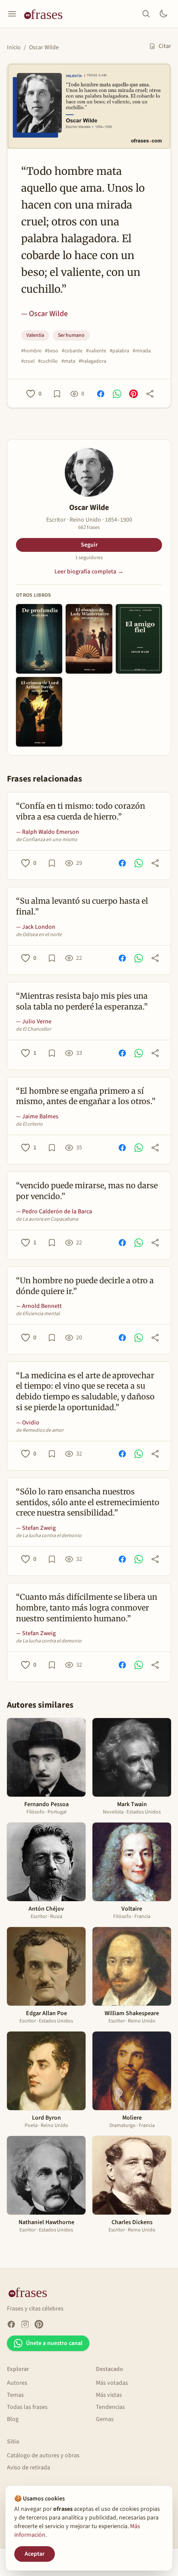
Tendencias (110, 2407)
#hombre (31, 351)
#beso (52, 351)
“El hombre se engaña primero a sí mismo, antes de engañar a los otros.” (86, 1096)
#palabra (119, 351)
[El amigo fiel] (139, 639)
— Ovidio (28, 1423)
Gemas (105, 2419)
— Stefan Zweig (36, 1528)
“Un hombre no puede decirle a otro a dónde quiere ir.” (85, 1286)
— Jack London (36, 927)
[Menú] (12, 14)
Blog (13, 2419)
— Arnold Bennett (39, 1306)
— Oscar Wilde (44, 314)
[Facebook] (11, 2324)
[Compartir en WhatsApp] (117, 394)
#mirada (142, 351)
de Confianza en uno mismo (47, 840)
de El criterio (29, 1124)
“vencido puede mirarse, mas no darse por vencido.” (87, 1191)
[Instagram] (25, 2324)
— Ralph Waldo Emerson (48, 832)
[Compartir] (150, 394)
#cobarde (72, 351)
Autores (17, 2383)
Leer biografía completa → (89, 572)
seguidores (89, 558)
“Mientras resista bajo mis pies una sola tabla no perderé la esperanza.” (82, 1001)
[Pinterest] (39, 2324)
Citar (165, 46)
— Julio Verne (34, 1022)
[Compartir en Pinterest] (133, 394)
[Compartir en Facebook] (101, 394)
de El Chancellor (33, 1029)
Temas (15, 2395)
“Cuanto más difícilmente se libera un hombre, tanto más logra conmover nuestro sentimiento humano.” (87, 1608)
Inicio (14, 47)
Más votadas (112, 2383)
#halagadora (92, 361)
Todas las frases (27, 2407)
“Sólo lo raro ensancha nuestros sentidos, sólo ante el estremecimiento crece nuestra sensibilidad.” (88, 1502)
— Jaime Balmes (37, 1117)
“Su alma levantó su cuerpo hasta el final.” (82, 906)
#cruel (28, 361)
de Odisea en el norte (39, 935)
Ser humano (71, 335)
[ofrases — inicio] (47, 14)
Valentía (35, 335)
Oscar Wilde (44, 47)
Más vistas (109, 2395)
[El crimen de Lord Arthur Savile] (39, 712)
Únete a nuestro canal (54, 2343)
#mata (68, 361)
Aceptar (35, 2554)
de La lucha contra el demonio (49, 1536)
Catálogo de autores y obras (43, 2456)
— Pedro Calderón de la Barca (54, 1212)
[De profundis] (39, 639)
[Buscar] (146, 14)
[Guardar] (57, 394)
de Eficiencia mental (38, 1314)
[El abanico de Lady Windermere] (89, 639)
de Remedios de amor (40, 1430)
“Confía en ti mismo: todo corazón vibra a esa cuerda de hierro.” (81, 811)
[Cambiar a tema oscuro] (163, 14)
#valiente (96, 351)
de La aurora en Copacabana (47, 1219)
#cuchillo (48, 361)
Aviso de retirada (29, 2468)
